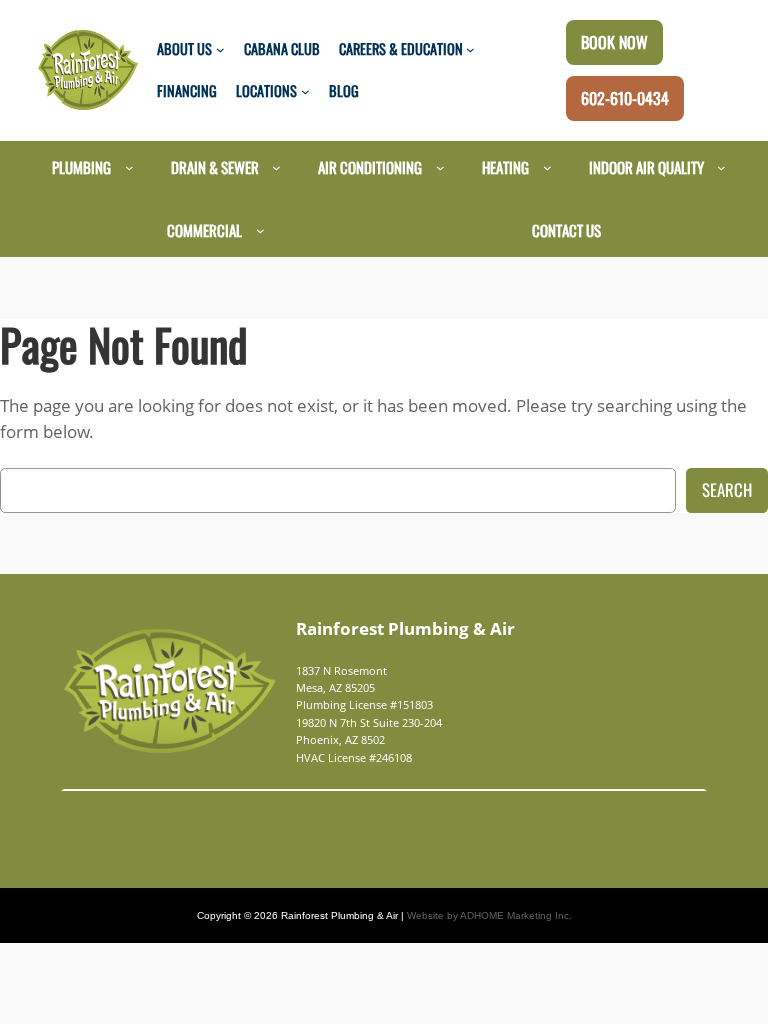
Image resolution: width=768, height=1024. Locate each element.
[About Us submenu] (220, 49)
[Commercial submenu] (260, 230)
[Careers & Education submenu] (470, 49)
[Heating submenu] (547, 167)
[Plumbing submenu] (129, 167)
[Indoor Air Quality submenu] (721, 167)
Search (727, 489)
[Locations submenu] (305, 91)
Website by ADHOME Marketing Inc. (489, 915)
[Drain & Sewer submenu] (276, 167)
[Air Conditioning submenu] (440, 167)
